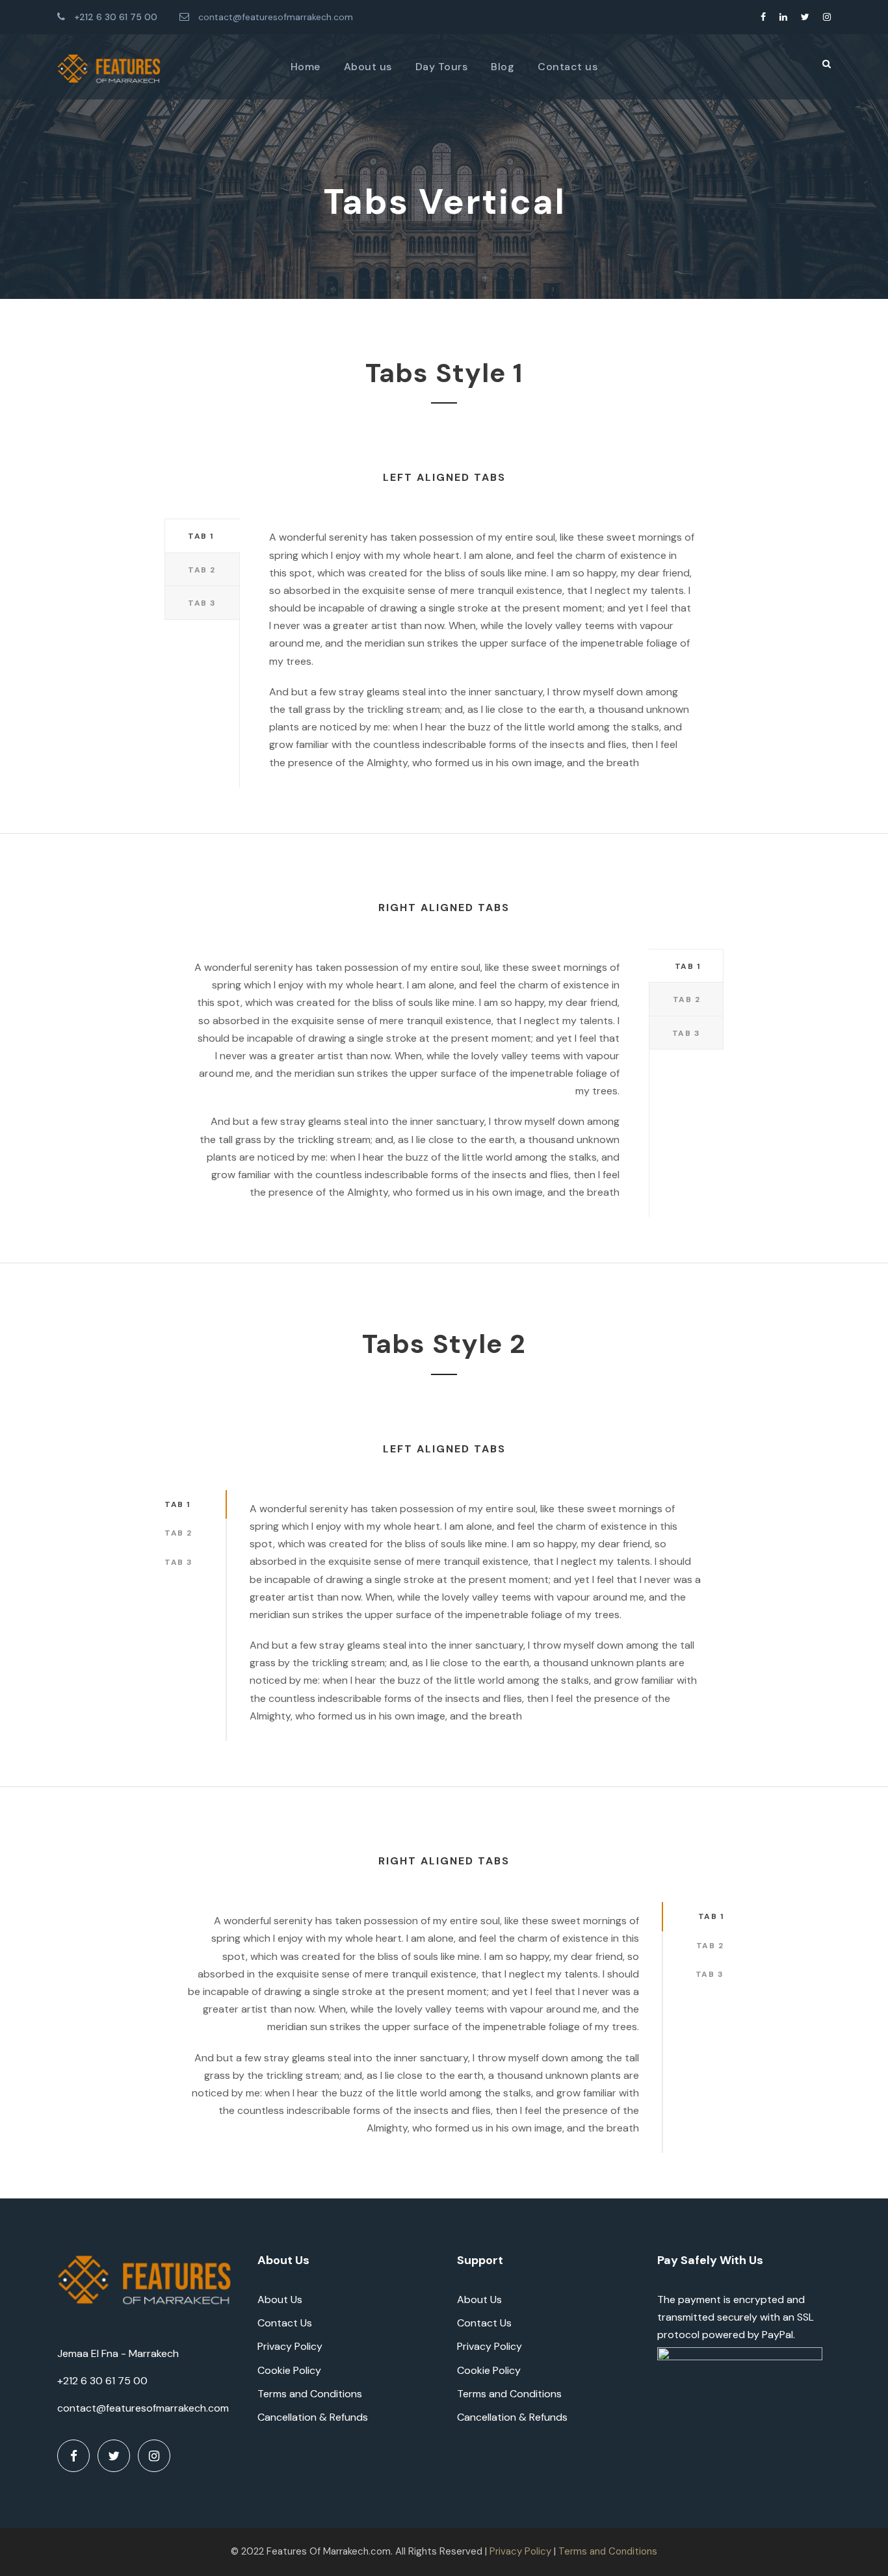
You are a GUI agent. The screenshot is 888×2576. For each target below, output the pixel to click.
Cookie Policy (289, 2370)
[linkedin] (783, 17)
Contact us (568, 67)
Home (306, 67)
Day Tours (442, 67)
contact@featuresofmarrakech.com (276, 17)
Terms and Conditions (310, 2394)
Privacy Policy (290, 2346)
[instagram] (827, 17)
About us (368, 67)
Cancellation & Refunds (313, 2417)
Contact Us (285, 2323)
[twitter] (805, 17)
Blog (503, 67)
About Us (280, 2299)
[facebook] (763, 17)
